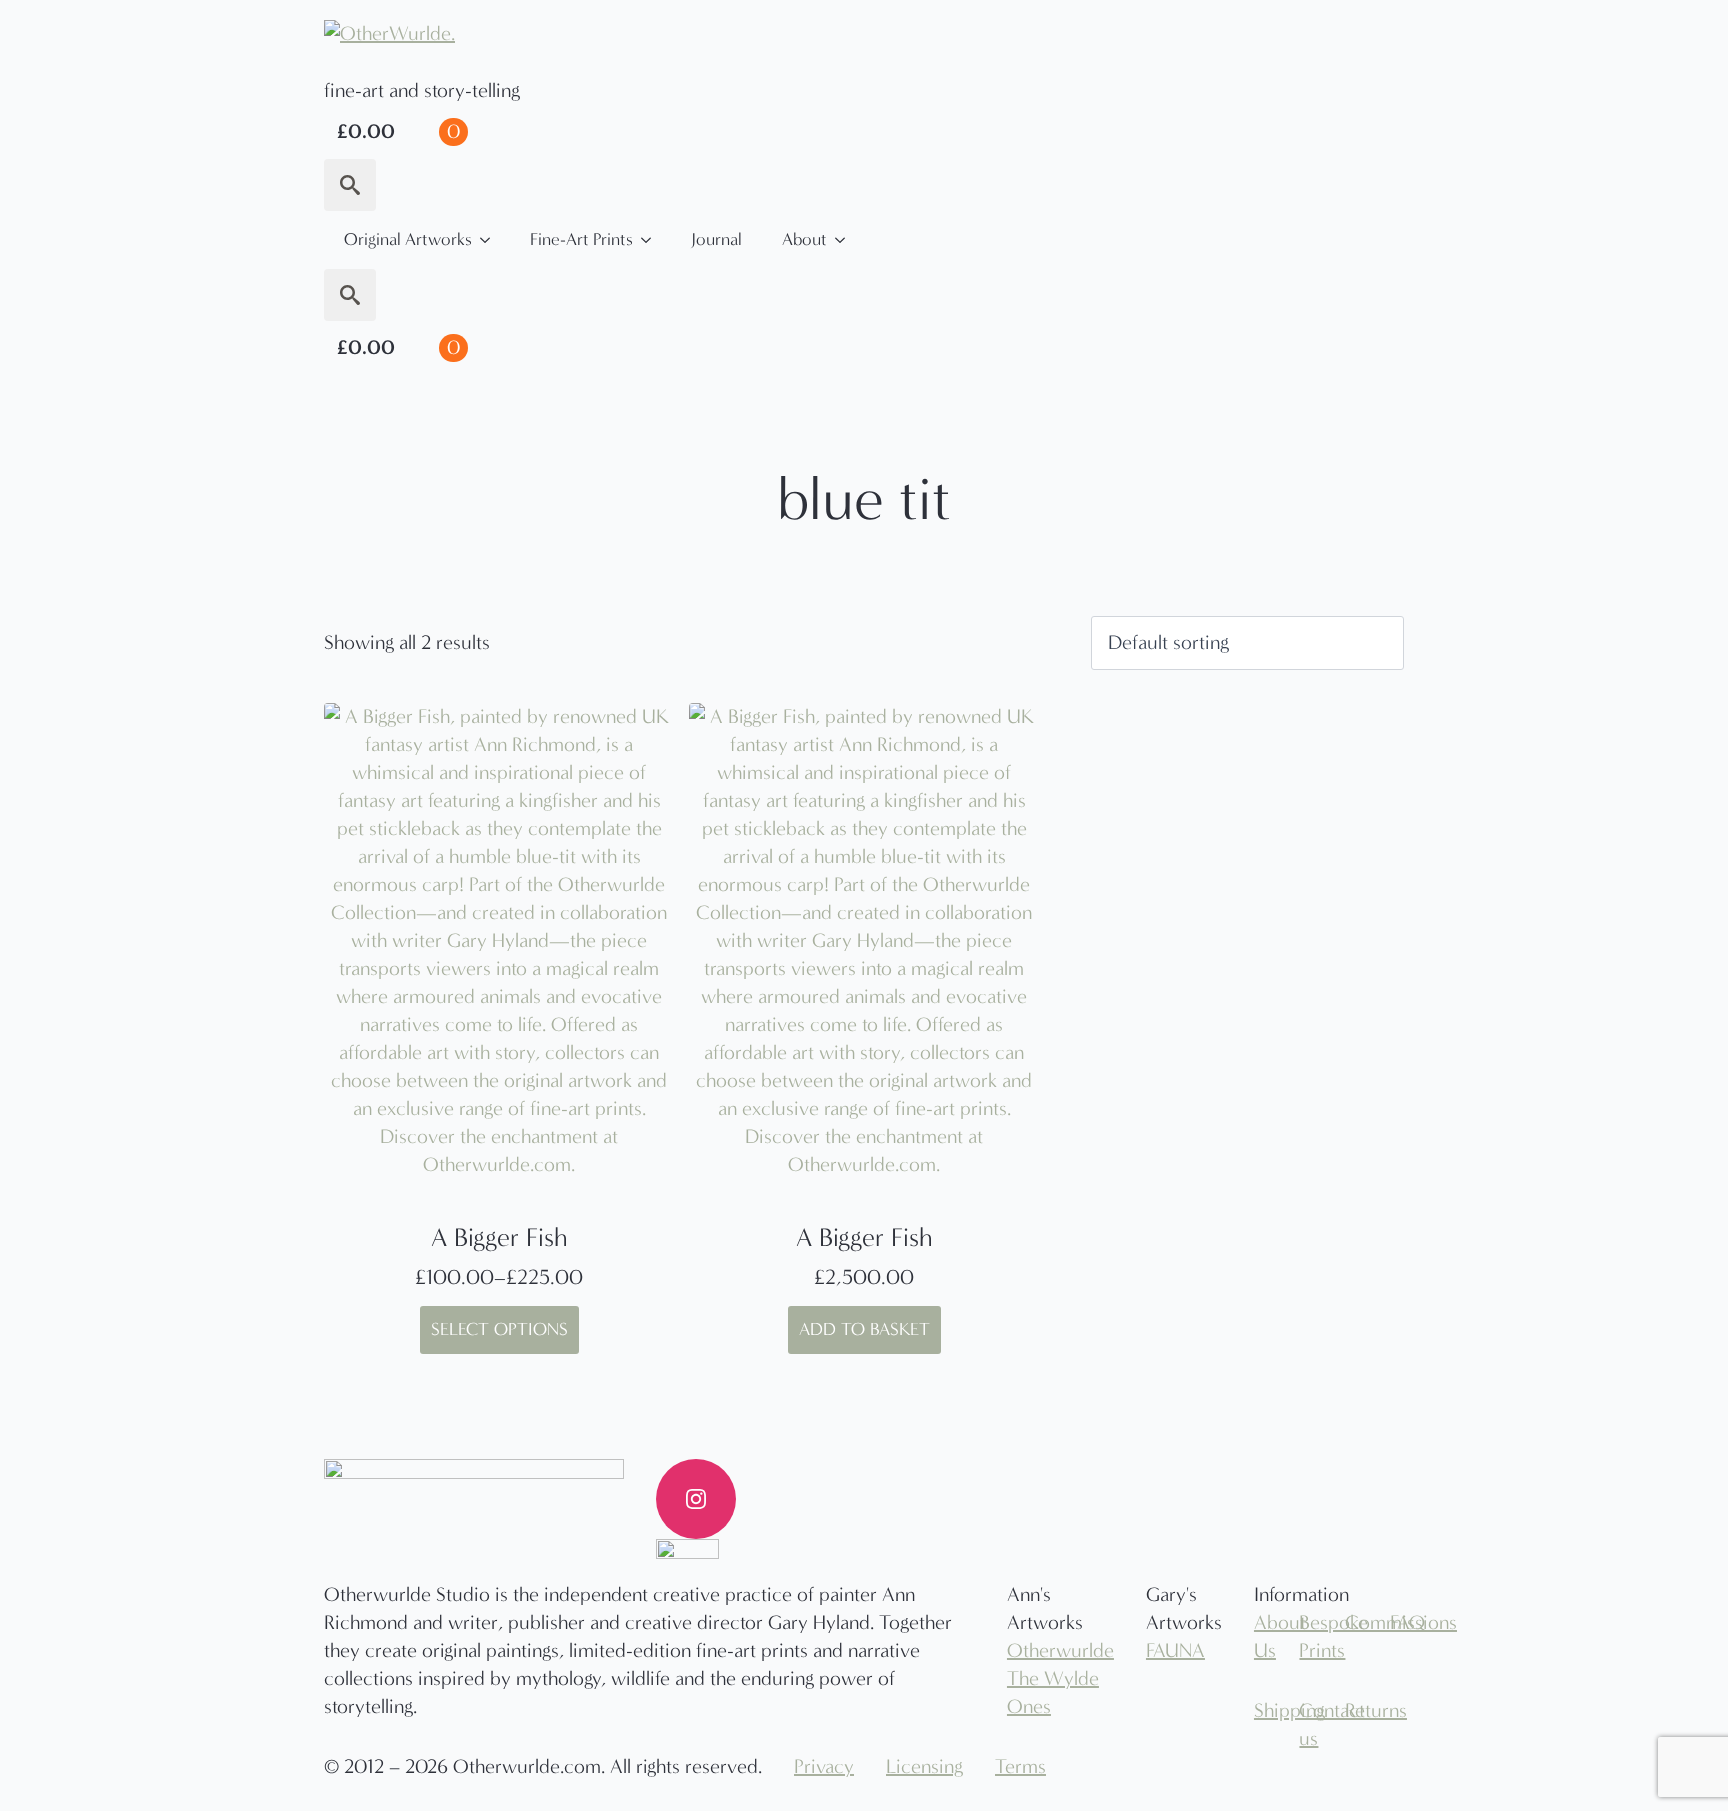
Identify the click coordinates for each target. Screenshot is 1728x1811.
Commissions (1352, 1622)
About (804, 239)
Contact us (1306, 1724)
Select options (499, 1329)
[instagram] (696, 1499)
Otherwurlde (1060, 1650)
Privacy (824, 1766)
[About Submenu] (846, 240)
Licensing (924, 1766)
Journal (716, 239)
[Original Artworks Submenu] (491, 240)
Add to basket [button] (864, 1329)
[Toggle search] (350, 185)
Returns (1352, 1710)
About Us (1261, 1636)
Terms (1020, 1766)
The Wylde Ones (1053, 1692)
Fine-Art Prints (581, 239)
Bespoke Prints (1306, 1636)
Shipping (1261, 1710)
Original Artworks (408, 239)
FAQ (1397, 1622)
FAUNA (1175, 1650)
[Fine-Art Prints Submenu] (652, 240)
